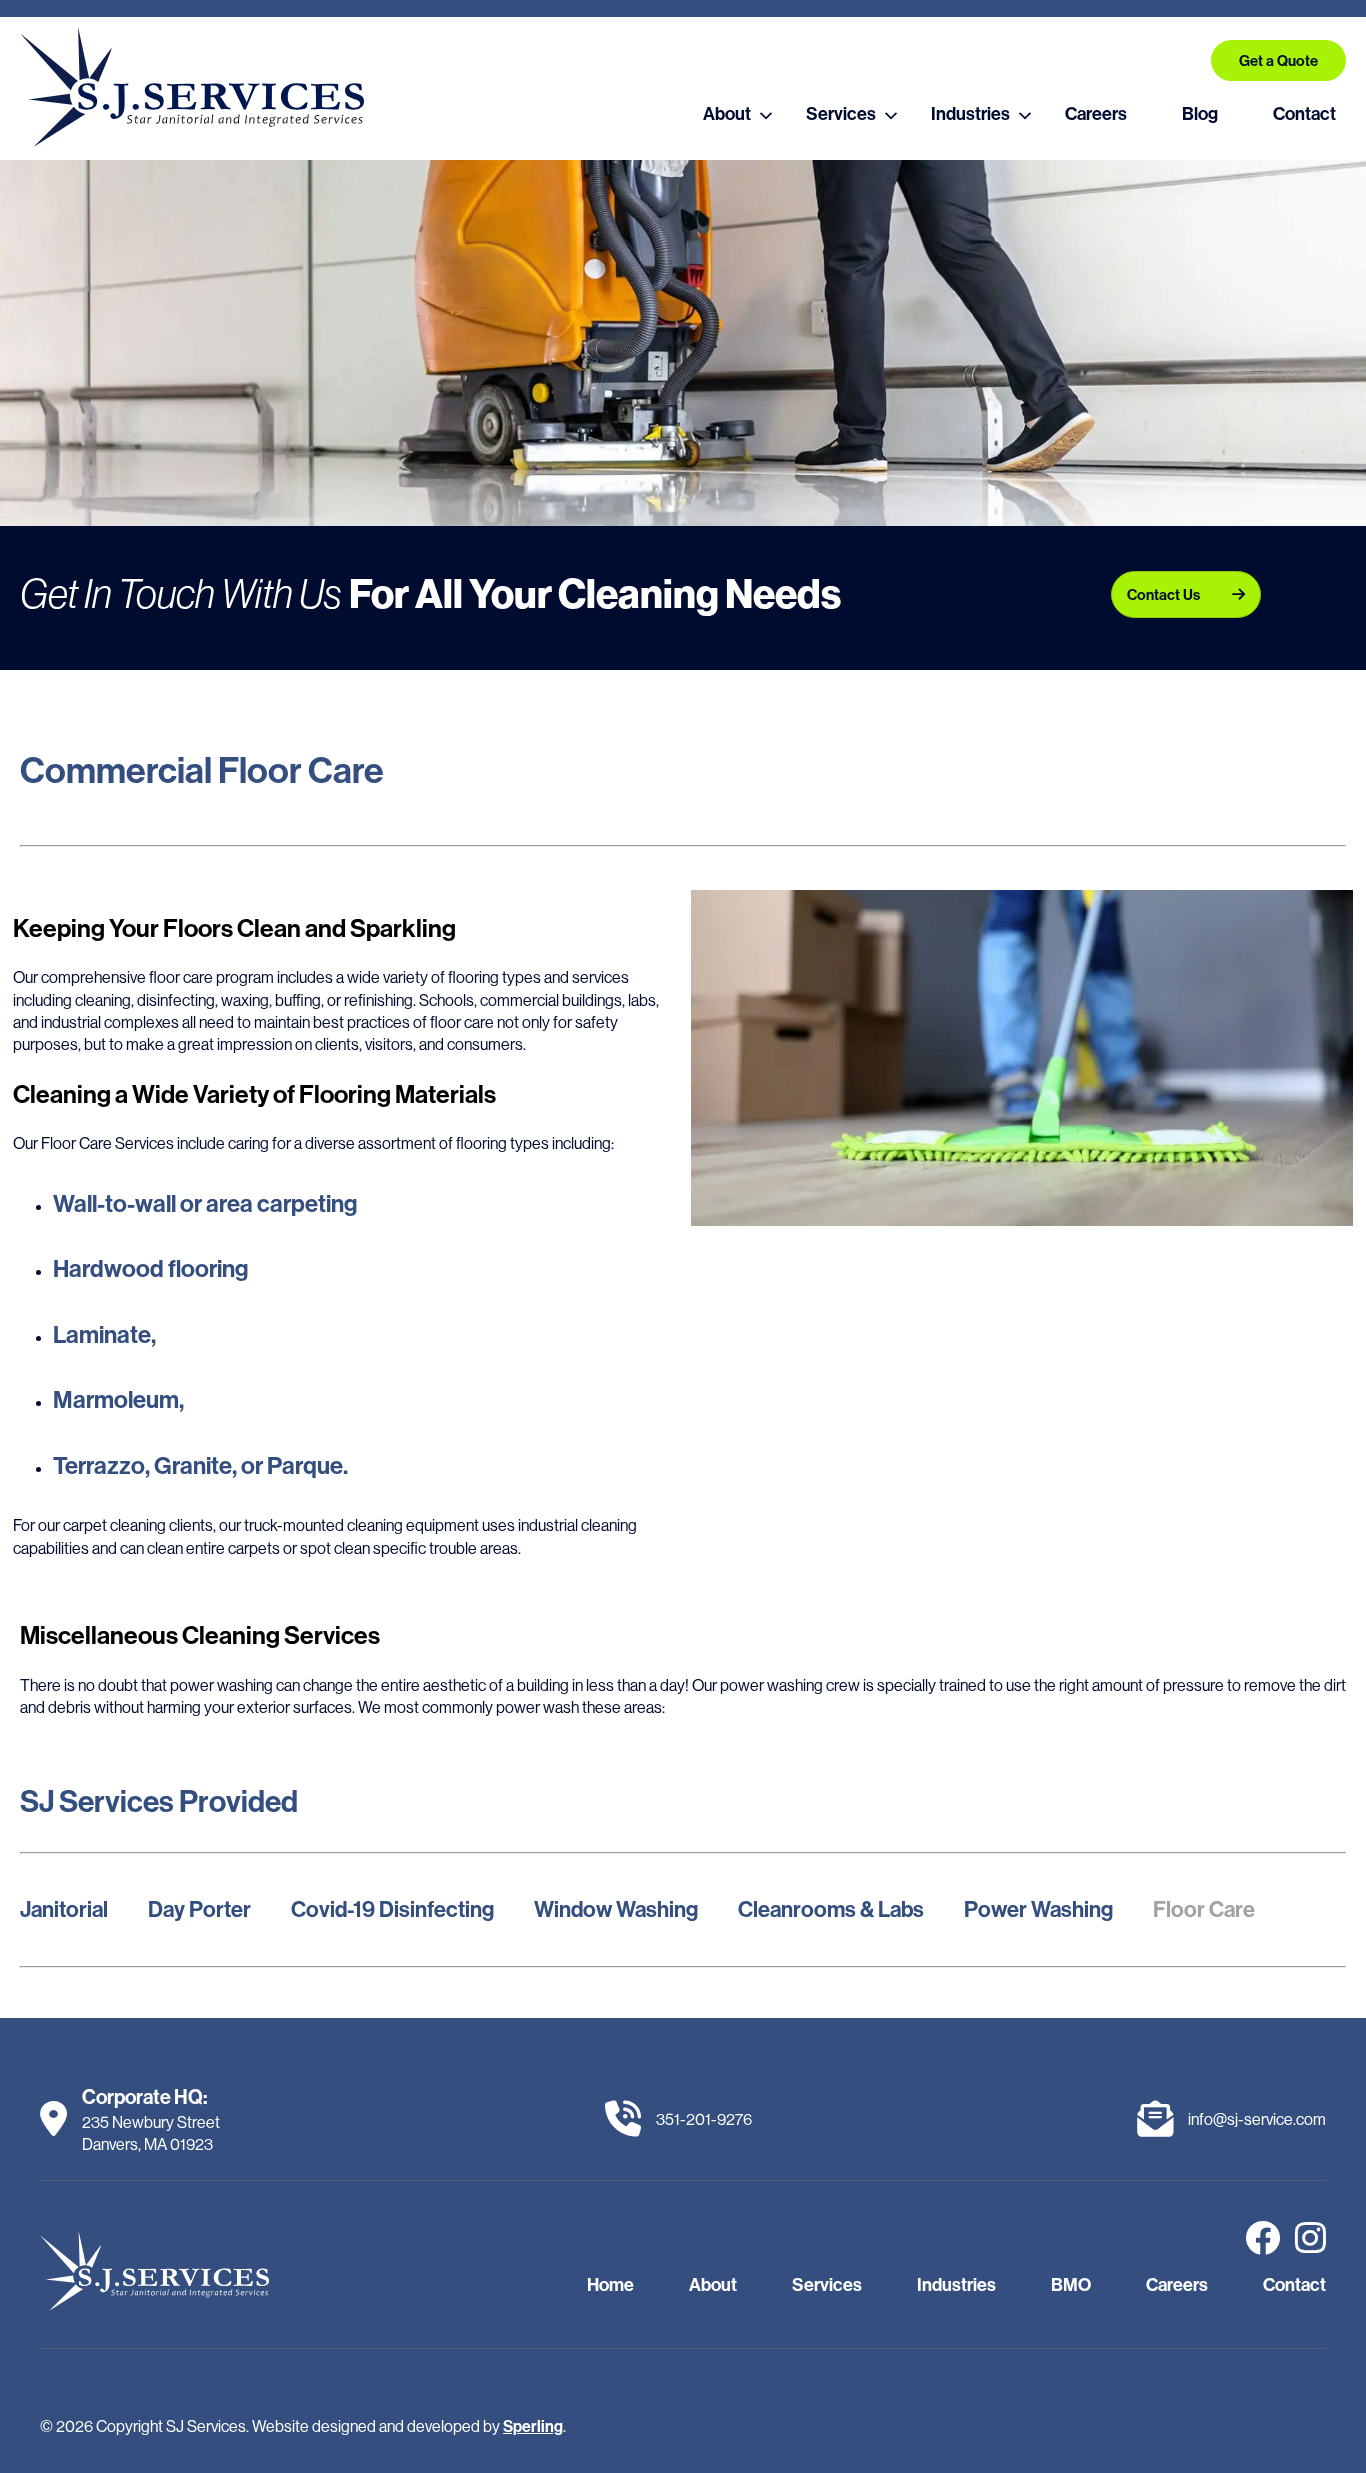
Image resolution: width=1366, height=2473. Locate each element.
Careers (1096, 113)
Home (610, 2284)
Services (841, 113)
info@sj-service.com (1257, 2119)
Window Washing (616, 1909)
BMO (1071, 2284)
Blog (1200, 113)
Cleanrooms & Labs (831, 1909)
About (727, 113)
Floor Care (1204, 1909)
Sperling (533, 2426)
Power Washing (1038, 1909)
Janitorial (64, 1909)
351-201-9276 (704, 2119)
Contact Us (1163, 594)
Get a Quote (1278, 60)
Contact (1304, 113)
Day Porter (199, 1909)
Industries (970, 113)
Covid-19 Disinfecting (392, 1909)
